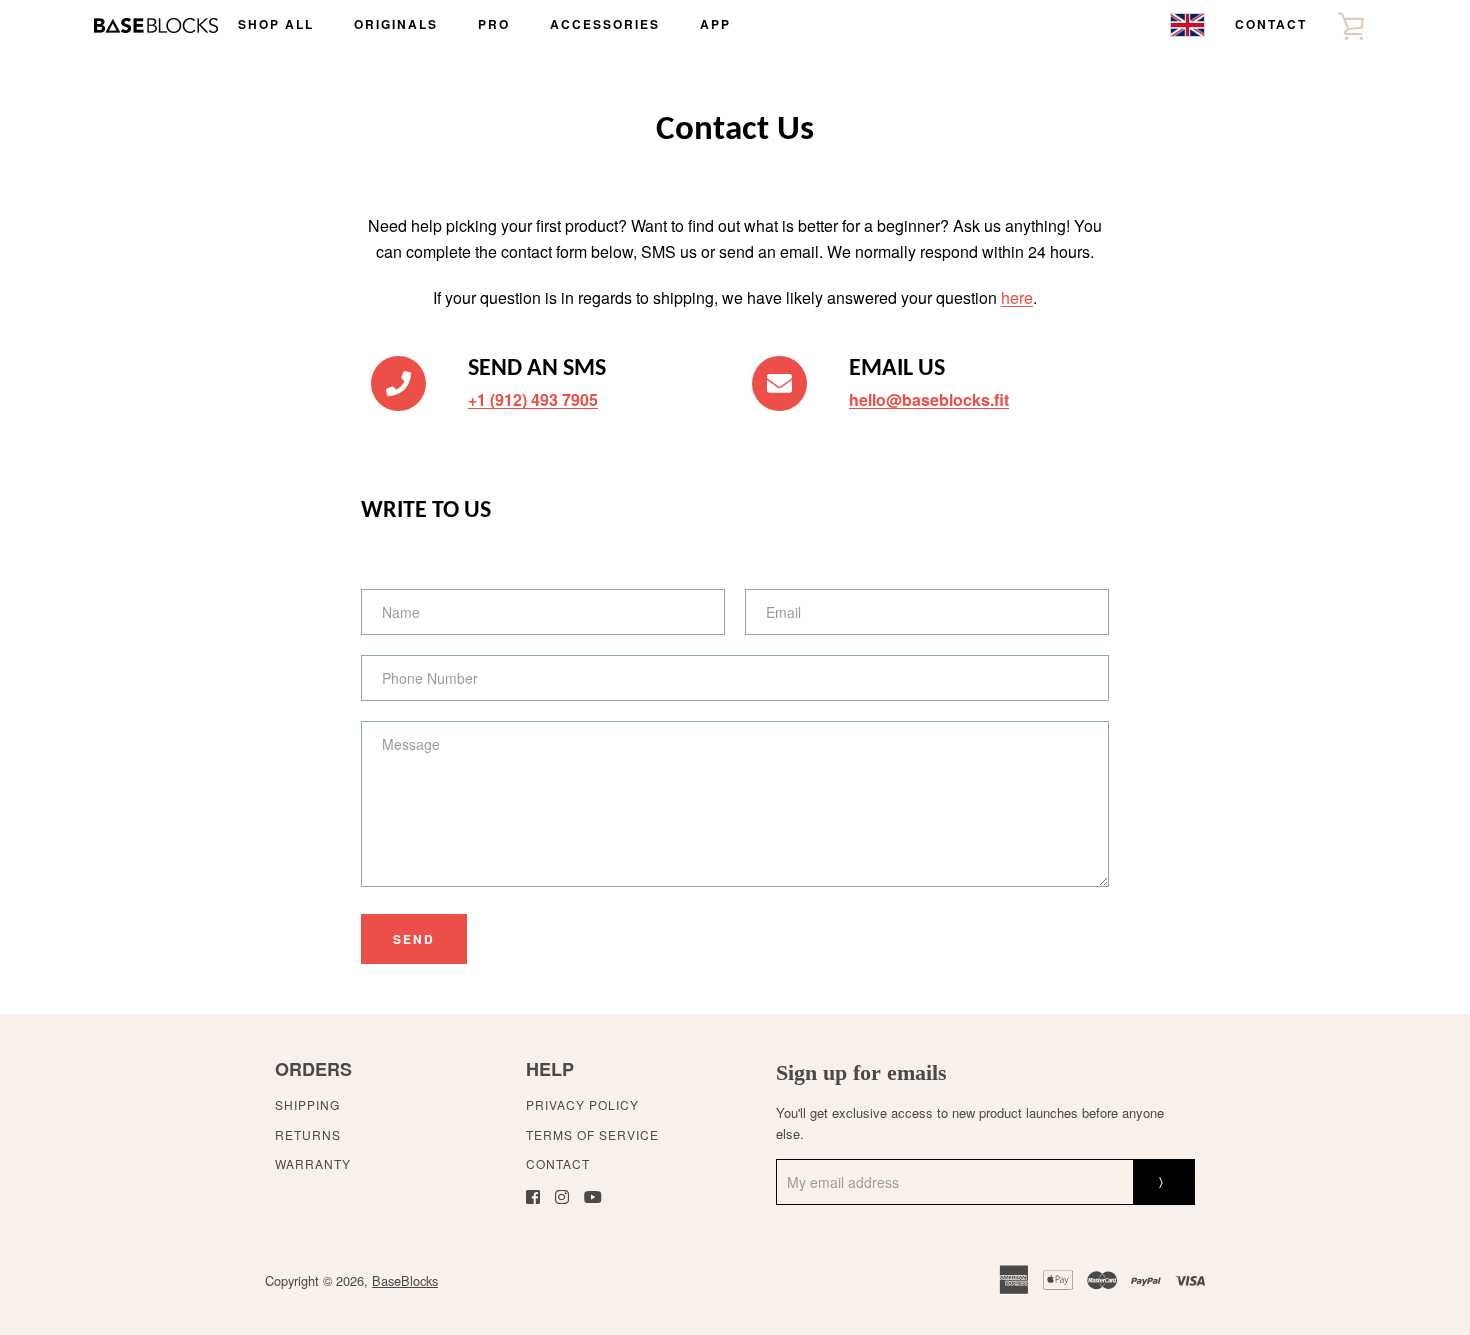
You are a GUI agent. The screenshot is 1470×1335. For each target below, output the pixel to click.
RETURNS (308, 1134)
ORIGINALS (396, 24)
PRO (494, 24)
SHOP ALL (276, 24)
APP (715, 24)
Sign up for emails (861, 1072)
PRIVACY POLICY (582, 1104)
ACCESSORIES (605, 24)
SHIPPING (307, 1104)
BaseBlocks (405, 1280)
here (1017, 297)
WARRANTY (313, 1163)
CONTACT (1271, 24)
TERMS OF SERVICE (592, 1134)
